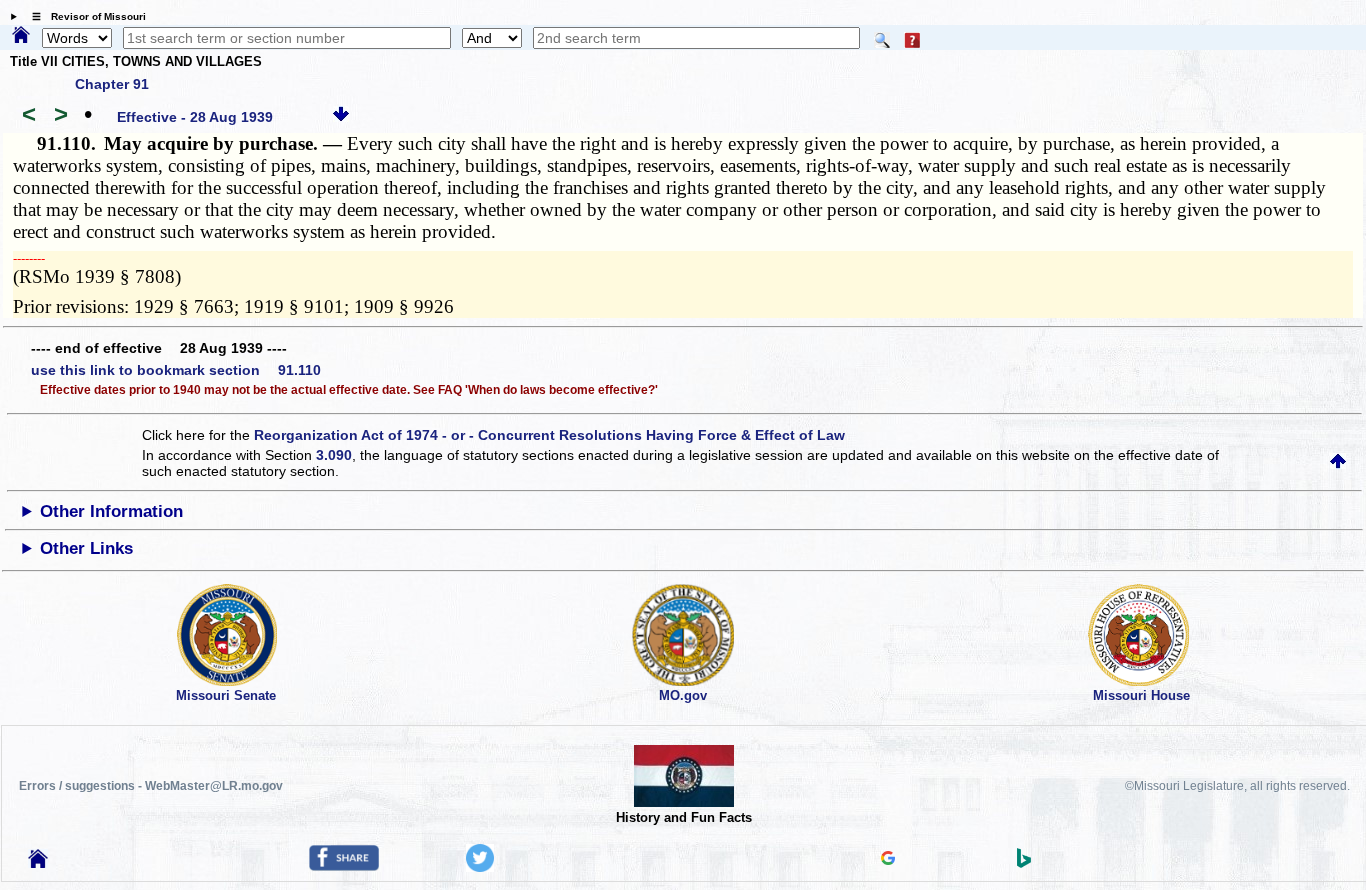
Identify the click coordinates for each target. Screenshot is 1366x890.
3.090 (334, 455)
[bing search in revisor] (1024, 863)
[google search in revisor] (888, 860)
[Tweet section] (480, 867)
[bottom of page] (341, 117)
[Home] (21, 36)
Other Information (111, 511)
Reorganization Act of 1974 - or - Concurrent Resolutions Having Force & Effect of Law (549, 435)
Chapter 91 (112, 84)
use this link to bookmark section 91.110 (176, 370)
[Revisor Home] (38, 863)
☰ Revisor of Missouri (84, 16)
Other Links (86, 548)
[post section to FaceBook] (344, 866)
